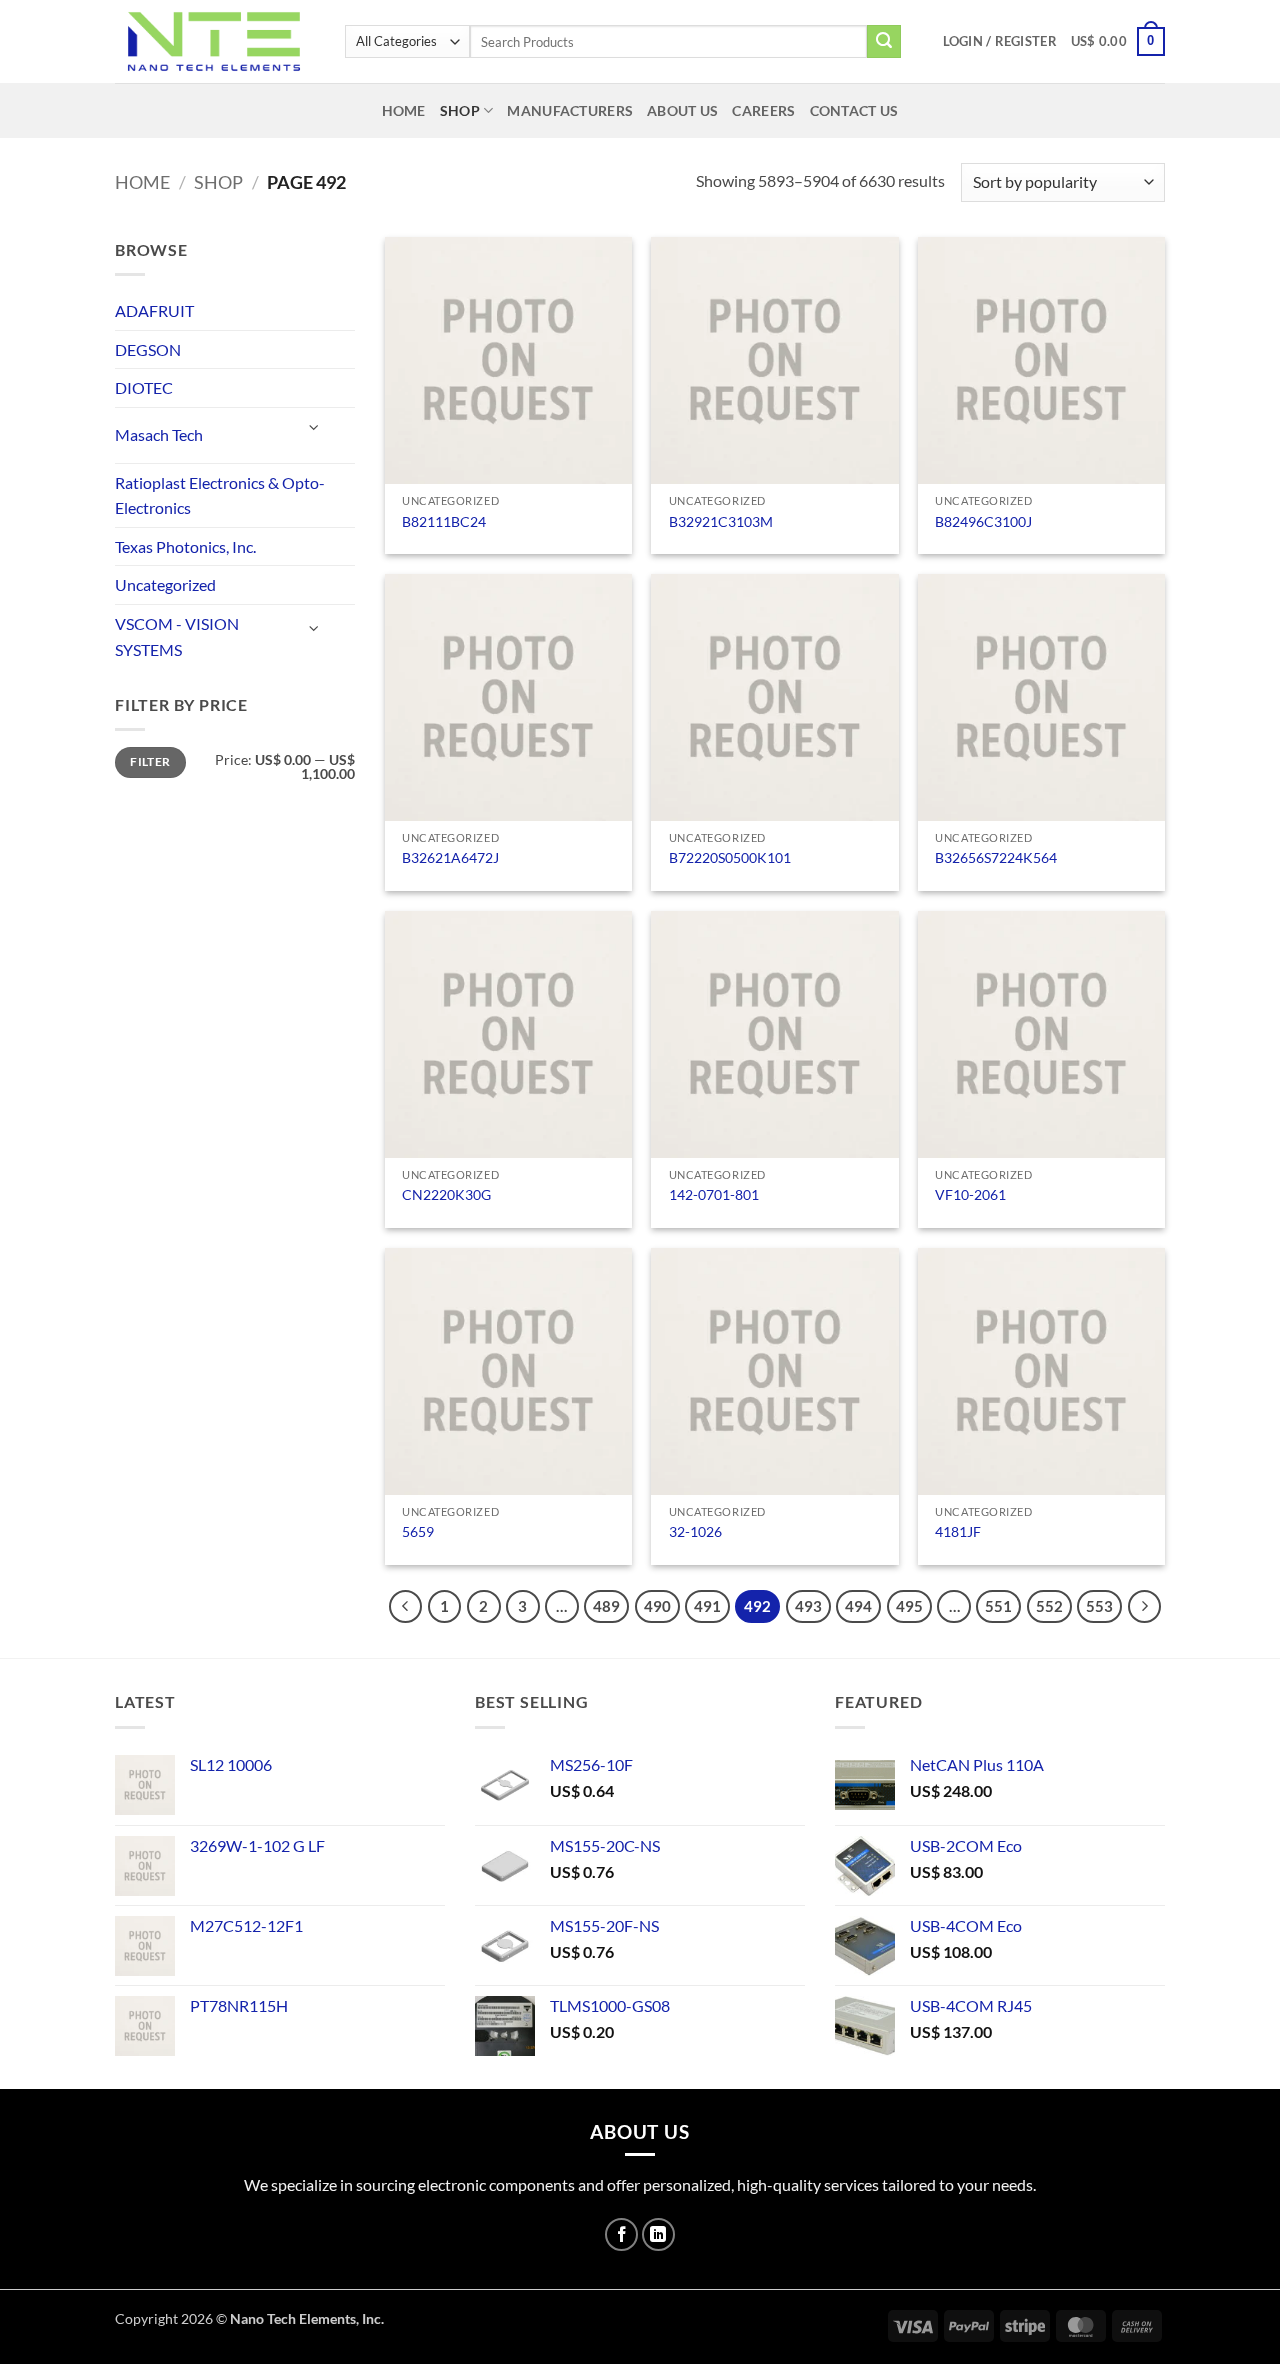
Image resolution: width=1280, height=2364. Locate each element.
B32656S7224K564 (996, 857)
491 (707, 1606)
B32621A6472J (450, 857)
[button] (1000, 41)
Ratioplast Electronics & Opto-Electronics (220, 495)
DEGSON (148, 349)
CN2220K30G (446, 1194)
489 (606, 1606)
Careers (763, 110)
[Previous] (406, 1607)
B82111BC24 (444, 521)
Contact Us (854, 110)
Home (404, 110)
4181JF (958, 1531)
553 (1099, 1606)
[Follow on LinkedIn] (658, 2234)
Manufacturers (570, 110)
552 (1049, 1606)
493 (808, 1606)
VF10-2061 (970, 1194)
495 (909, 1606)
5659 (418, 1531)
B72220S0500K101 (730, 857)
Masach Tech (159, 434)
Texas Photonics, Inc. (185, 546)
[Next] (1145, 1607)
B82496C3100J (983, 521)
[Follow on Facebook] (621, 2234)
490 (657, 1606)
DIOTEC (144, 387)
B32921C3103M (721, 521)
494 (858, 1606)
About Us (682, 110)
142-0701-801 (714, 1194)
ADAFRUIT (154, 310)
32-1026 (695, 1531)
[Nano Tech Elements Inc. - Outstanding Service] (215, 41)
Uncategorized (165, 584)
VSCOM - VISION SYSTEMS (177, 636)
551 (998, 1606)
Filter (150, 761)
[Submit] (884, 42)
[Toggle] (315, 427)
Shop (460, 110)
